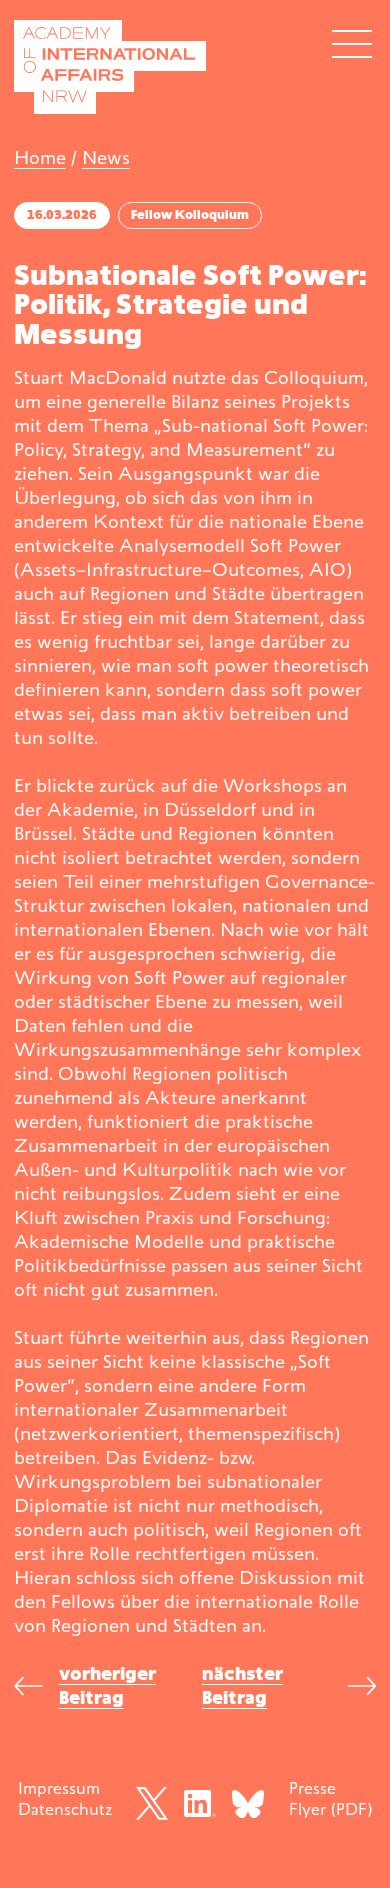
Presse (312, 1788)
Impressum (59, 1788)
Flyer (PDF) (330, 1809)
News (106, 157)
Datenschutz (65, 1809)
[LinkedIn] (200, 1803)
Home (40, 157)
